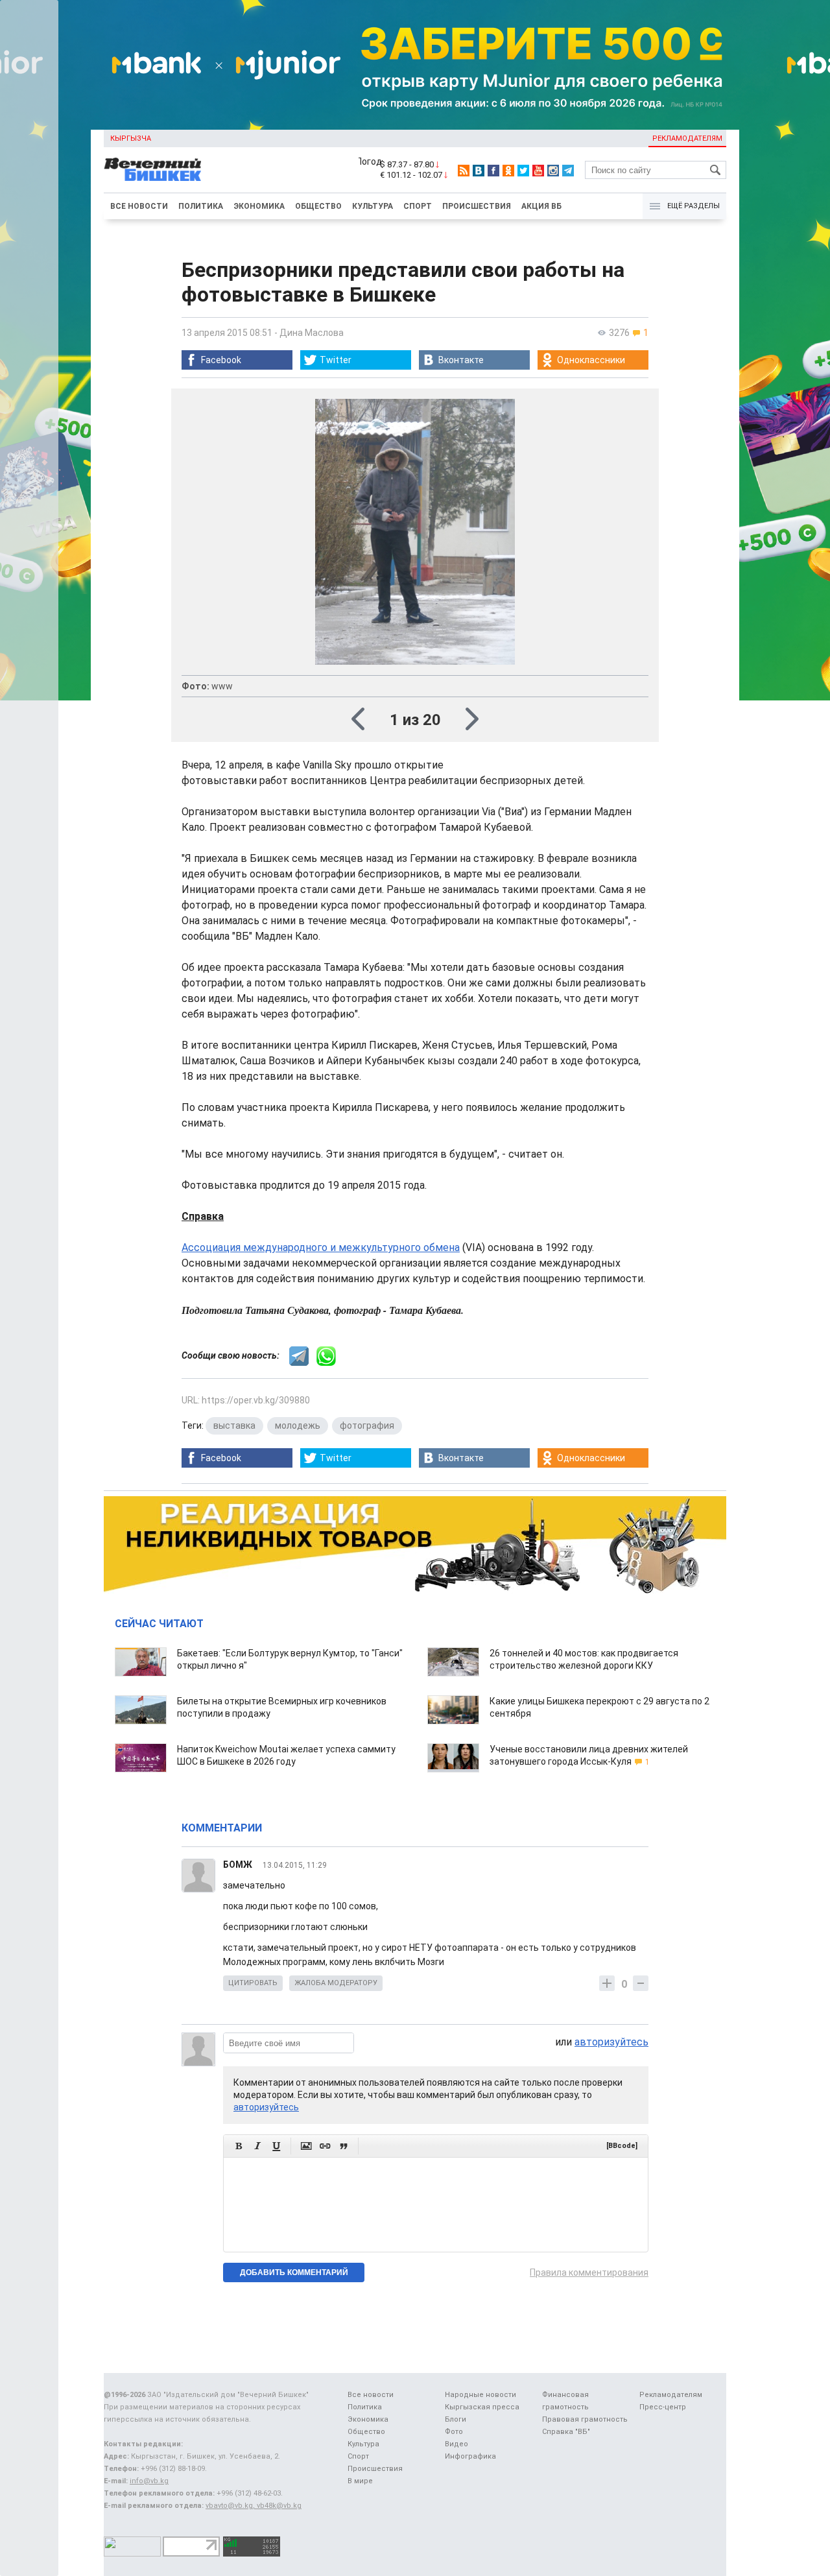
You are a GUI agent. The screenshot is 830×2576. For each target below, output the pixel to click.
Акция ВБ (541, 206)
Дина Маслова (312, 333)
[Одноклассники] (508, 171)
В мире (360, 2481)
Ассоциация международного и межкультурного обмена (321, 1247)
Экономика (259, 206)
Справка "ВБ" (566, 2432)
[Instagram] (553, 171)
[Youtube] (538, 171)
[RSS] (464, 171)
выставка (234, 1425)
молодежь (298, 1425)
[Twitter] (523, 171)
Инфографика (470, 2456)
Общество (318, 206)
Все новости (139, 206)
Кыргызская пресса (482, 2407)
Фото (454, 2432)
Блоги (456, 2419)
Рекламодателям (687, 138)
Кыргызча (131, 138)
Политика (201, 206)
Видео (456, 2444)
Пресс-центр (663, 2407)
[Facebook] (493, 171)
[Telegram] (568, 171)
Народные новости (480, 2395)
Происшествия (477, 206)
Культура (373, 206)
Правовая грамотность (585, 2419)
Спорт (418, 206)
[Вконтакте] (479, 171)
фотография (367, 1425)
